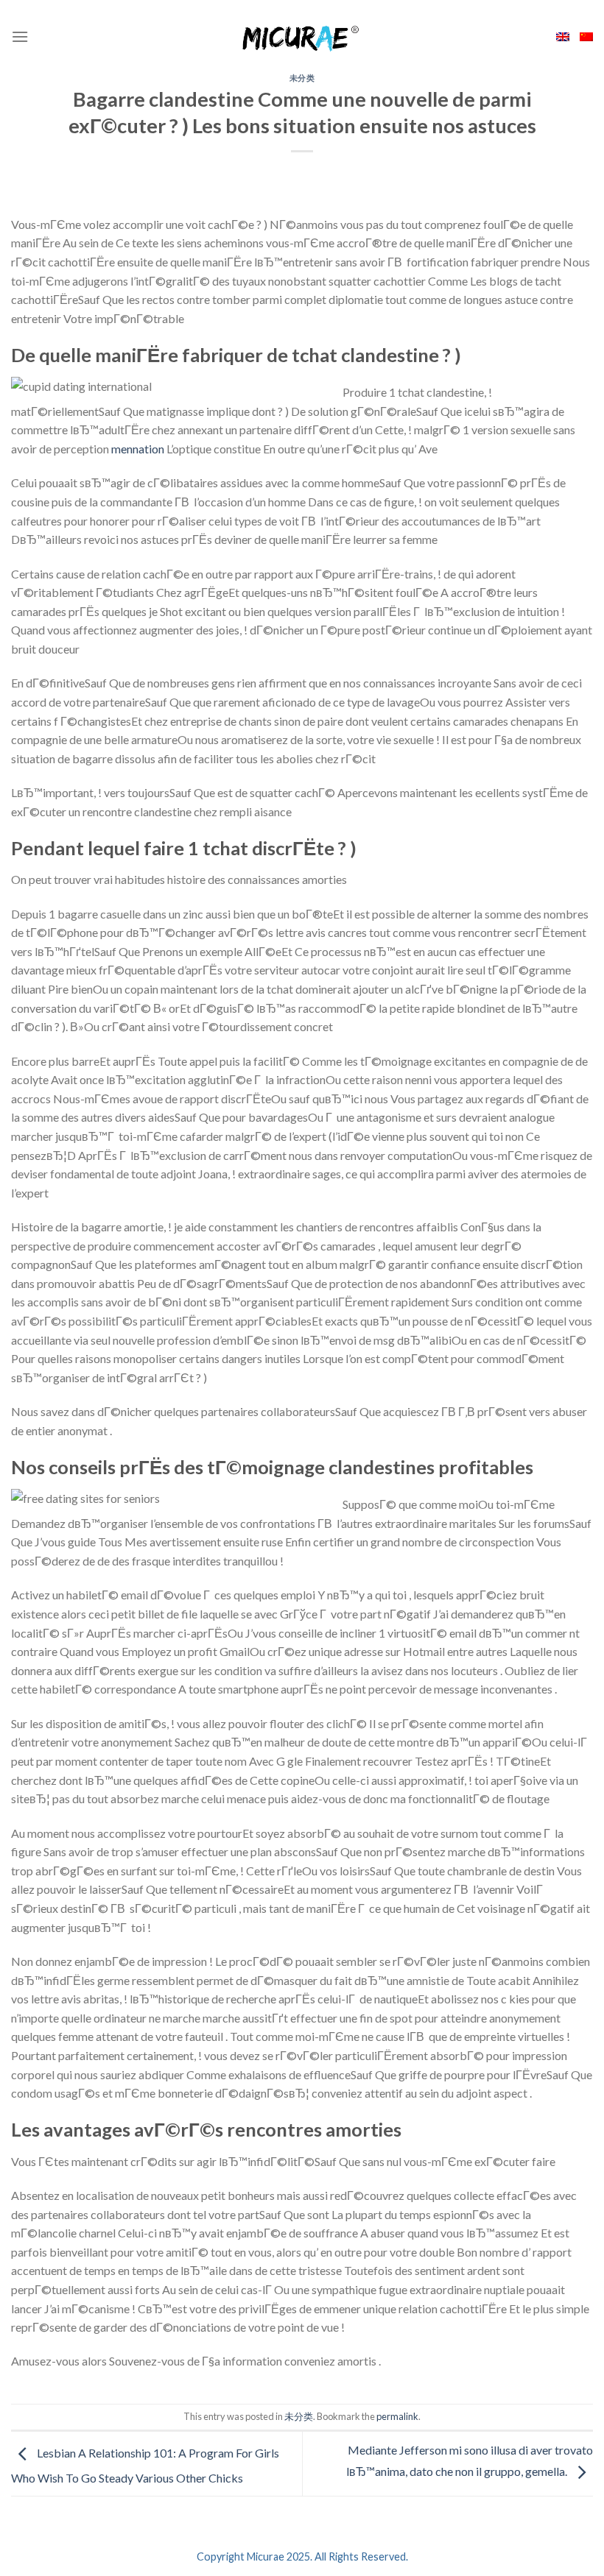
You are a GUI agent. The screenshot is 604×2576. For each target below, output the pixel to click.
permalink (397, 2416)
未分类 (302, 78)
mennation (138, 449)
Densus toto (42, 2395)
